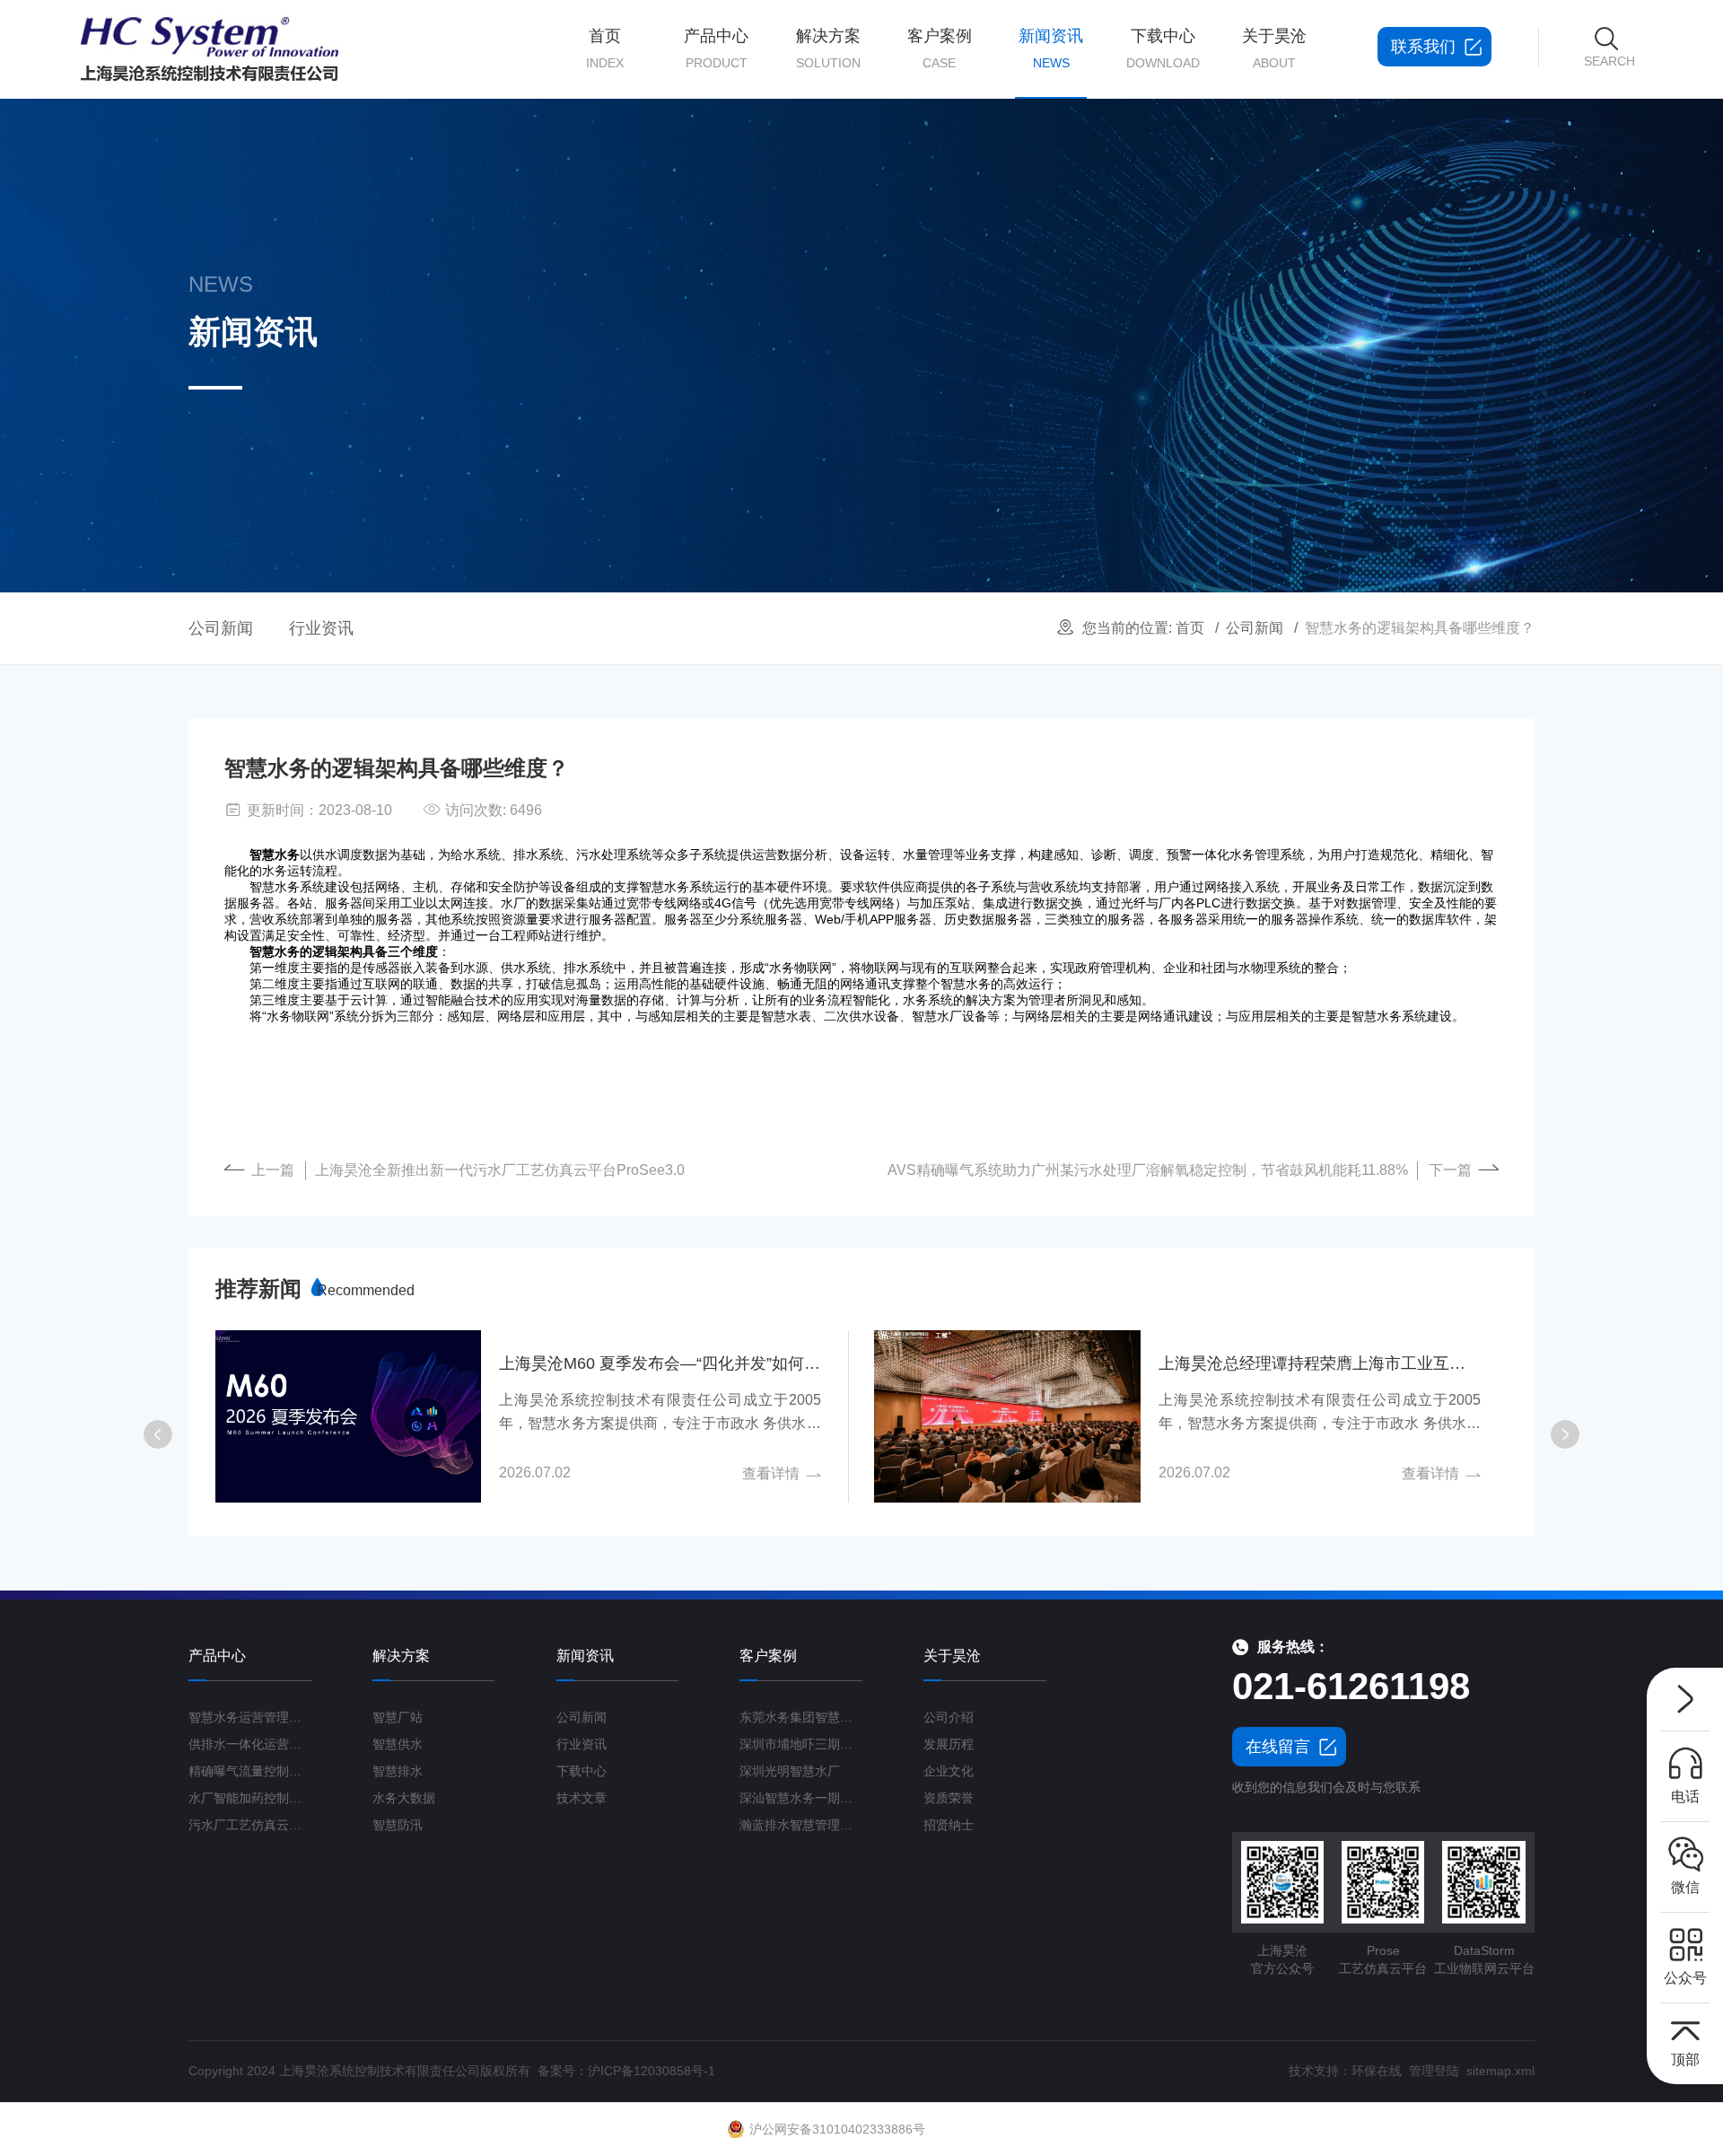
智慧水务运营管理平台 (250, 1717)
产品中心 (716, 48)
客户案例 (940, 48)
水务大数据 (404, 1798)
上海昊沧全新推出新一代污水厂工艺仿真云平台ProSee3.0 (500, 1170)
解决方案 (828, 48)
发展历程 (949, 1744)
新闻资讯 (1051, 48)
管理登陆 (1434, 2071)
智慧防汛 (398, 1825)
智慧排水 (398, 1771)
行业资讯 (321, 628)
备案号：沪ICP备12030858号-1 (626, 2071)
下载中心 (1163, 48)
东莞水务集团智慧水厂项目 (801, 1717)
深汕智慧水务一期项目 (801, 1798)
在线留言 (1278, 1747)
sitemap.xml (1500, 2071)
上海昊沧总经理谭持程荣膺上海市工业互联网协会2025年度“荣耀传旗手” (1320, 1363)
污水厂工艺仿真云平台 (250, 1825)
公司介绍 (949, 1717)
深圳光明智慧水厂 (790, 1771)
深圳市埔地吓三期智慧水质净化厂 (801, 1744)
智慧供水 (398, 1744)
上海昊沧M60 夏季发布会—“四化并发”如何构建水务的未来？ (660, 1363)
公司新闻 (1255, 628)
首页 (605, 48)
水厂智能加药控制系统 (250, 1798)
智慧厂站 (398, 1717)
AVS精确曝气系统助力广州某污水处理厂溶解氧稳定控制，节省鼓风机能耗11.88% (1148, 1170)
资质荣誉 (949, 1798)
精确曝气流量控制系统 (250, 1771)
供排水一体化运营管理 (250, 1744)
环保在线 (1377, 2071)
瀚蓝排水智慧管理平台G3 (801, 1825)
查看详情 (771, 1473)
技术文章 (582, 1798)
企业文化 (949, 1771)
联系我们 (1423, 47)
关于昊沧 (1274, 48)
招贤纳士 (949, 1825)
